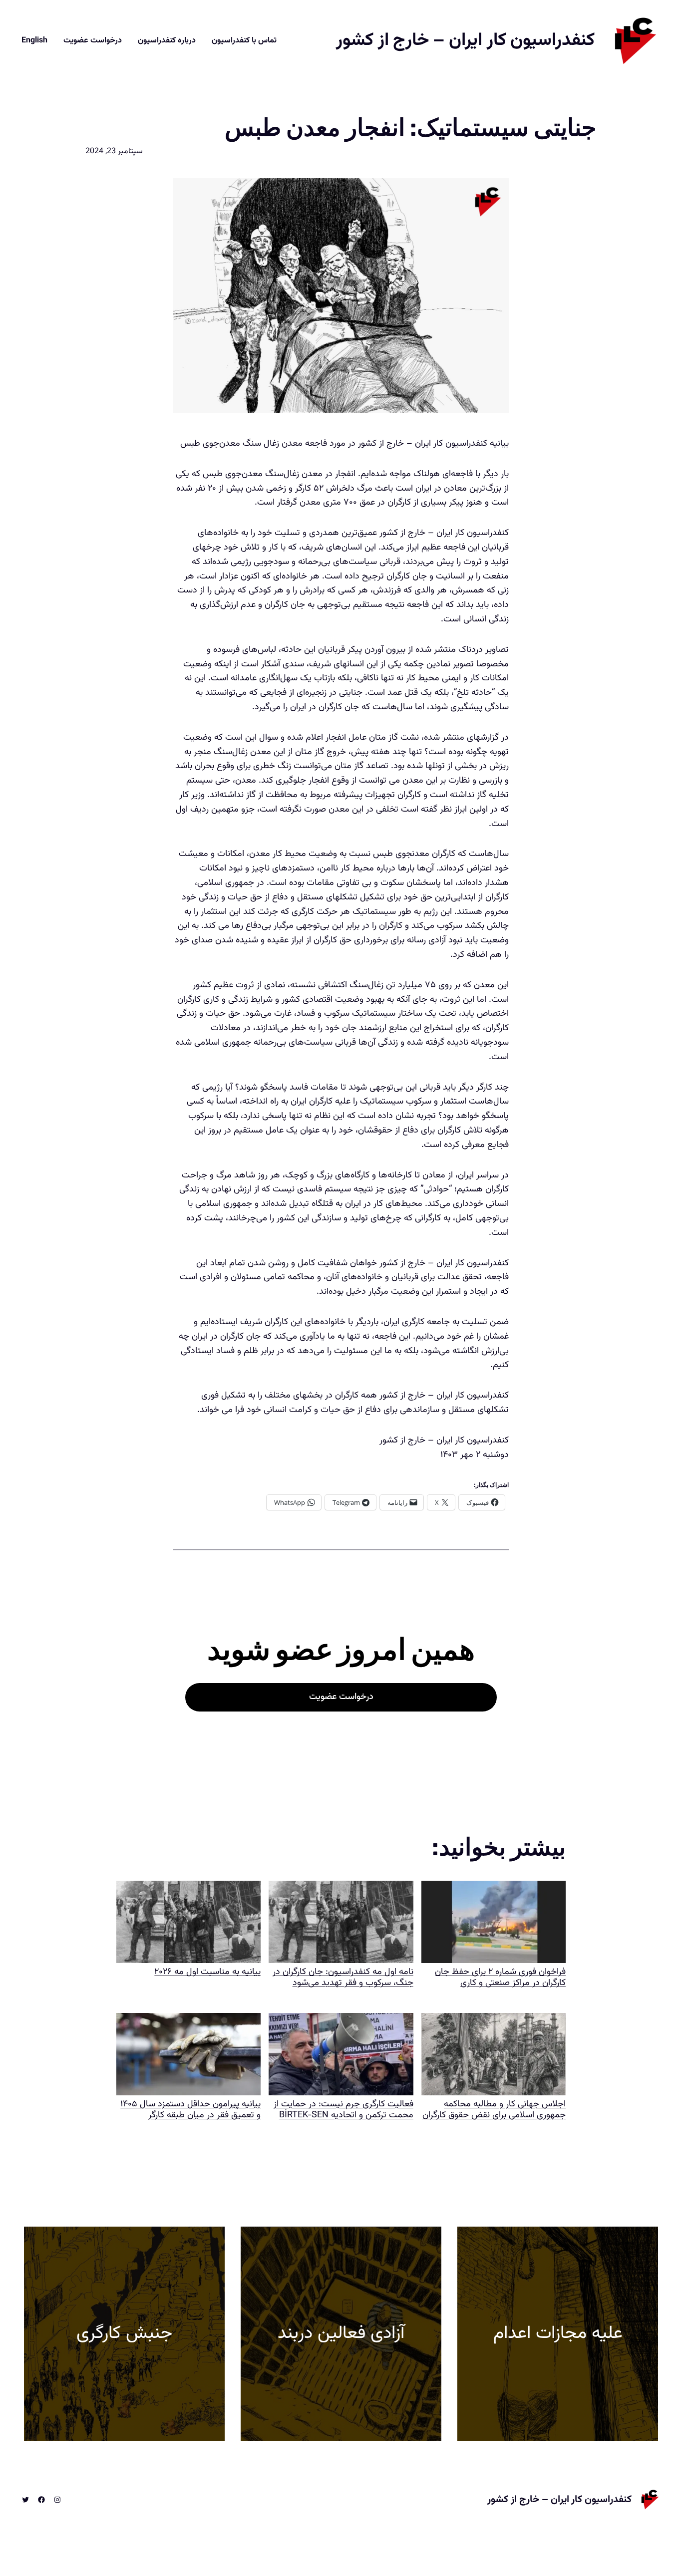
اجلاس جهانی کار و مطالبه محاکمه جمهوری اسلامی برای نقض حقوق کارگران (494, 2109)
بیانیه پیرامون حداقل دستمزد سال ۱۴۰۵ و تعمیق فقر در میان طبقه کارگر (190, 2109)
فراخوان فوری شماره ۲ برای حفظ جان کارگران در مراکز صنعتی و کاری (500, 1977)
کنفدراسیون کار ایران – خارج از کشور (465, 40)
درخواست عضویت (341, 1697)
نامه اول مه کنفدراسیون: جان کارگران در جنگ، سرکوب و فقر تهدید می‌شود (343, 1977)
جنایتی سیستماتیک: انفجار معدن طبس (411, 128)
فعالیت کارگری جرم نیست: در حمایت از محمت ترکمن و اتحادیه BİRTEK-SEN (343, 2109)
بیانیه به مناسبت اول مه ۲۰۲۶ (207, 1972)
